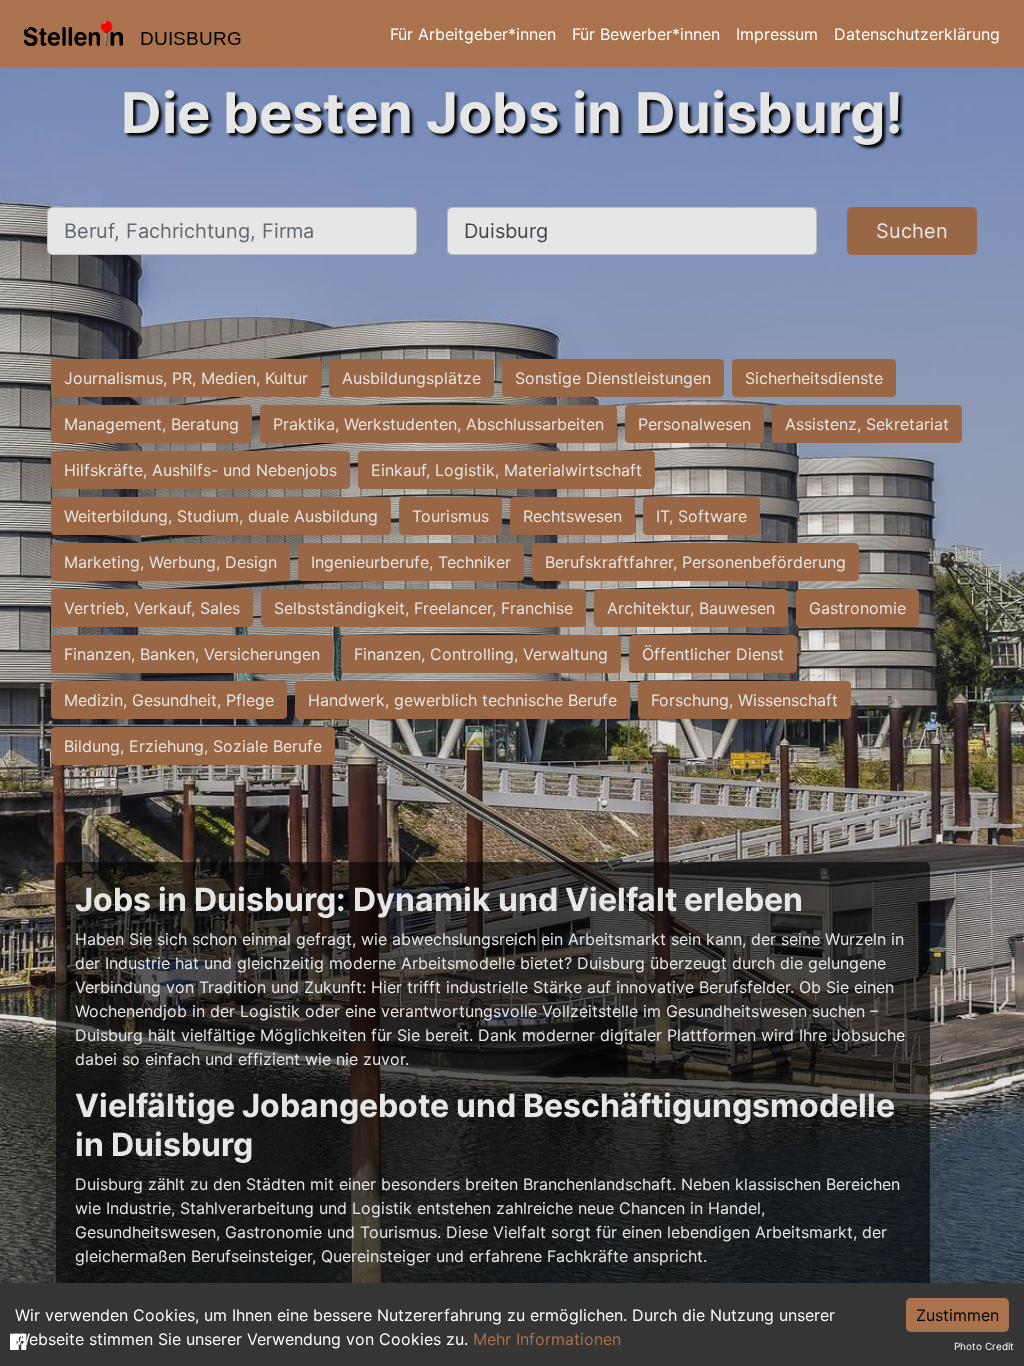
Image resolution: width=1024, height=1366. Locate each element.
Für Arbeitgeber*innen (473, 34)
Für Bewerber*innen (646, 34)
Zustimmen (957, 1315)
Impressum (777, 34)
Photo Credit (984, 1346)
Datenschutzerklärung (917, 34)
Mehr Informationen (547, 1339)
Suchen (912, 231)
